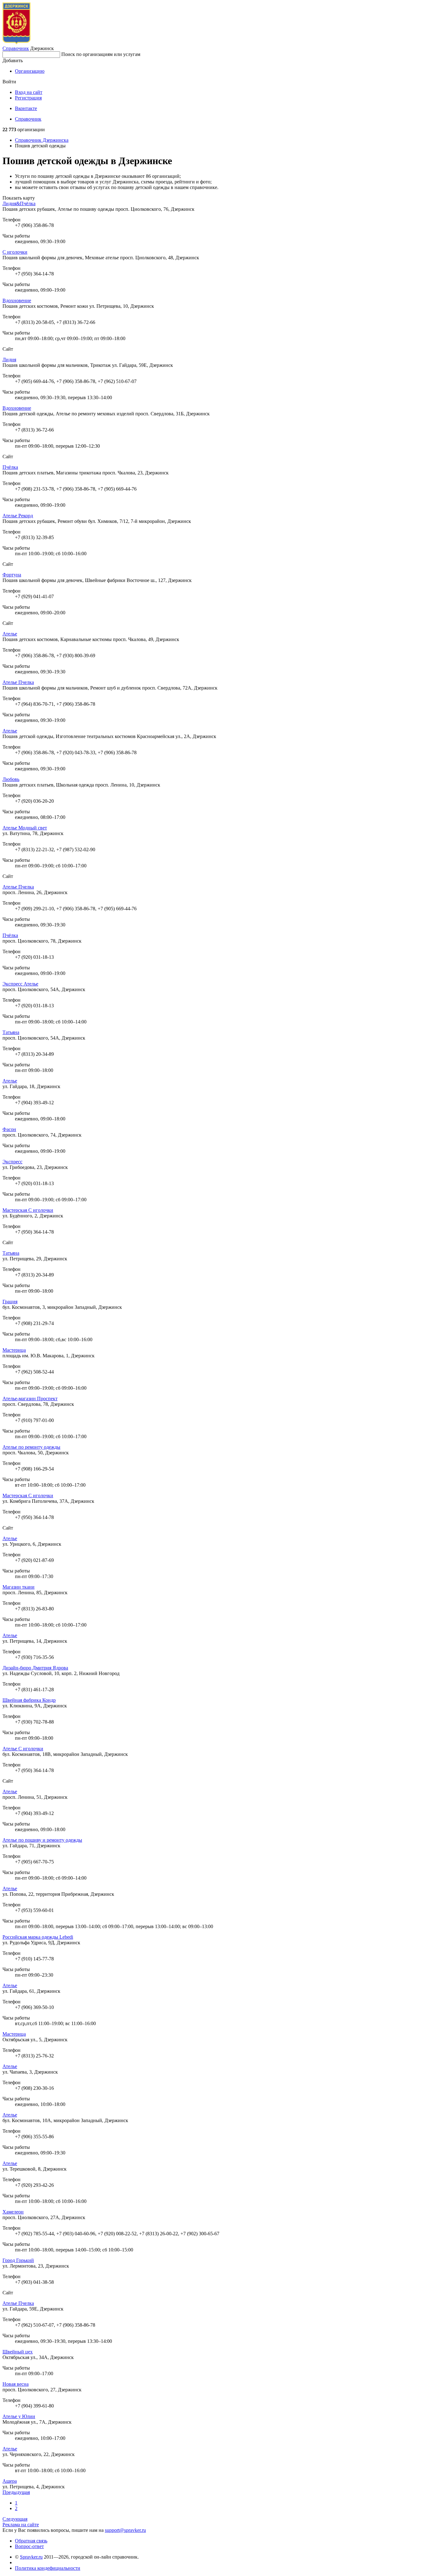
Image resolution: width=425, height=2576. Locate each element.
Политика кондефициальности (48, 2568)
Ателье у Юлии (19, 2416)
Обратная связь (31, 2541)
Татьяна (11, 1032)
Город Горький (18, 2260)
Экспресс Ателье (20, 984)
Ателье (10, 634)
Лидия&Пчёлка (19, 203)
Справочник (16, 48)
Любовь (11, 779)
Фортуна (12, 575)
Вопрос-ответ (29, 2546)
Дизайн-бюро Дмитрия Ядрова (35, 1668)
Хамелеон (13, 2212)
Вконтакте (26, 108)
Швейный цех (18, 2352)
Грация (10, 1302)
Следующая (15, 2519)
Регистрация (28, 98)
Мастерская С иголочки (28, 1210)
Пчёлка (10, 467)
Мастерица (14, 1350)
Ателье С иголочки (23, 1749)
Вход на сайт (29, 92)
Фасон (9, 1129)
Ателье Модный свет (25, 828)
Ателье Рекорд (18, 516)
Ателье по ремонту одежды (31, 1447)
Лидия (9, 360)
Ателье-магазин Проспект (30, 1399)
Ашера (10, 2481)
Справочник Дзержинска (42, 140)
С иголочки (15, 252)
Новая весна (16, 2384)
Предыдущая (16, 2492)
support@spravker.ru (125, 2530)
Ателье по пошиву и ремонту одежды (42, 1840)
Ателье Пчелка (18, 682)
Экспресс (12, 1162)
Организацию (30, 71)
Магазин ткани (19, 1587)
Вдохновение (17, 300)
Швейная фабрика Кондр (29, 1700)
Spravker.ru (31, 2557)
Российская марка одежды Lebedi (38, 1937)
